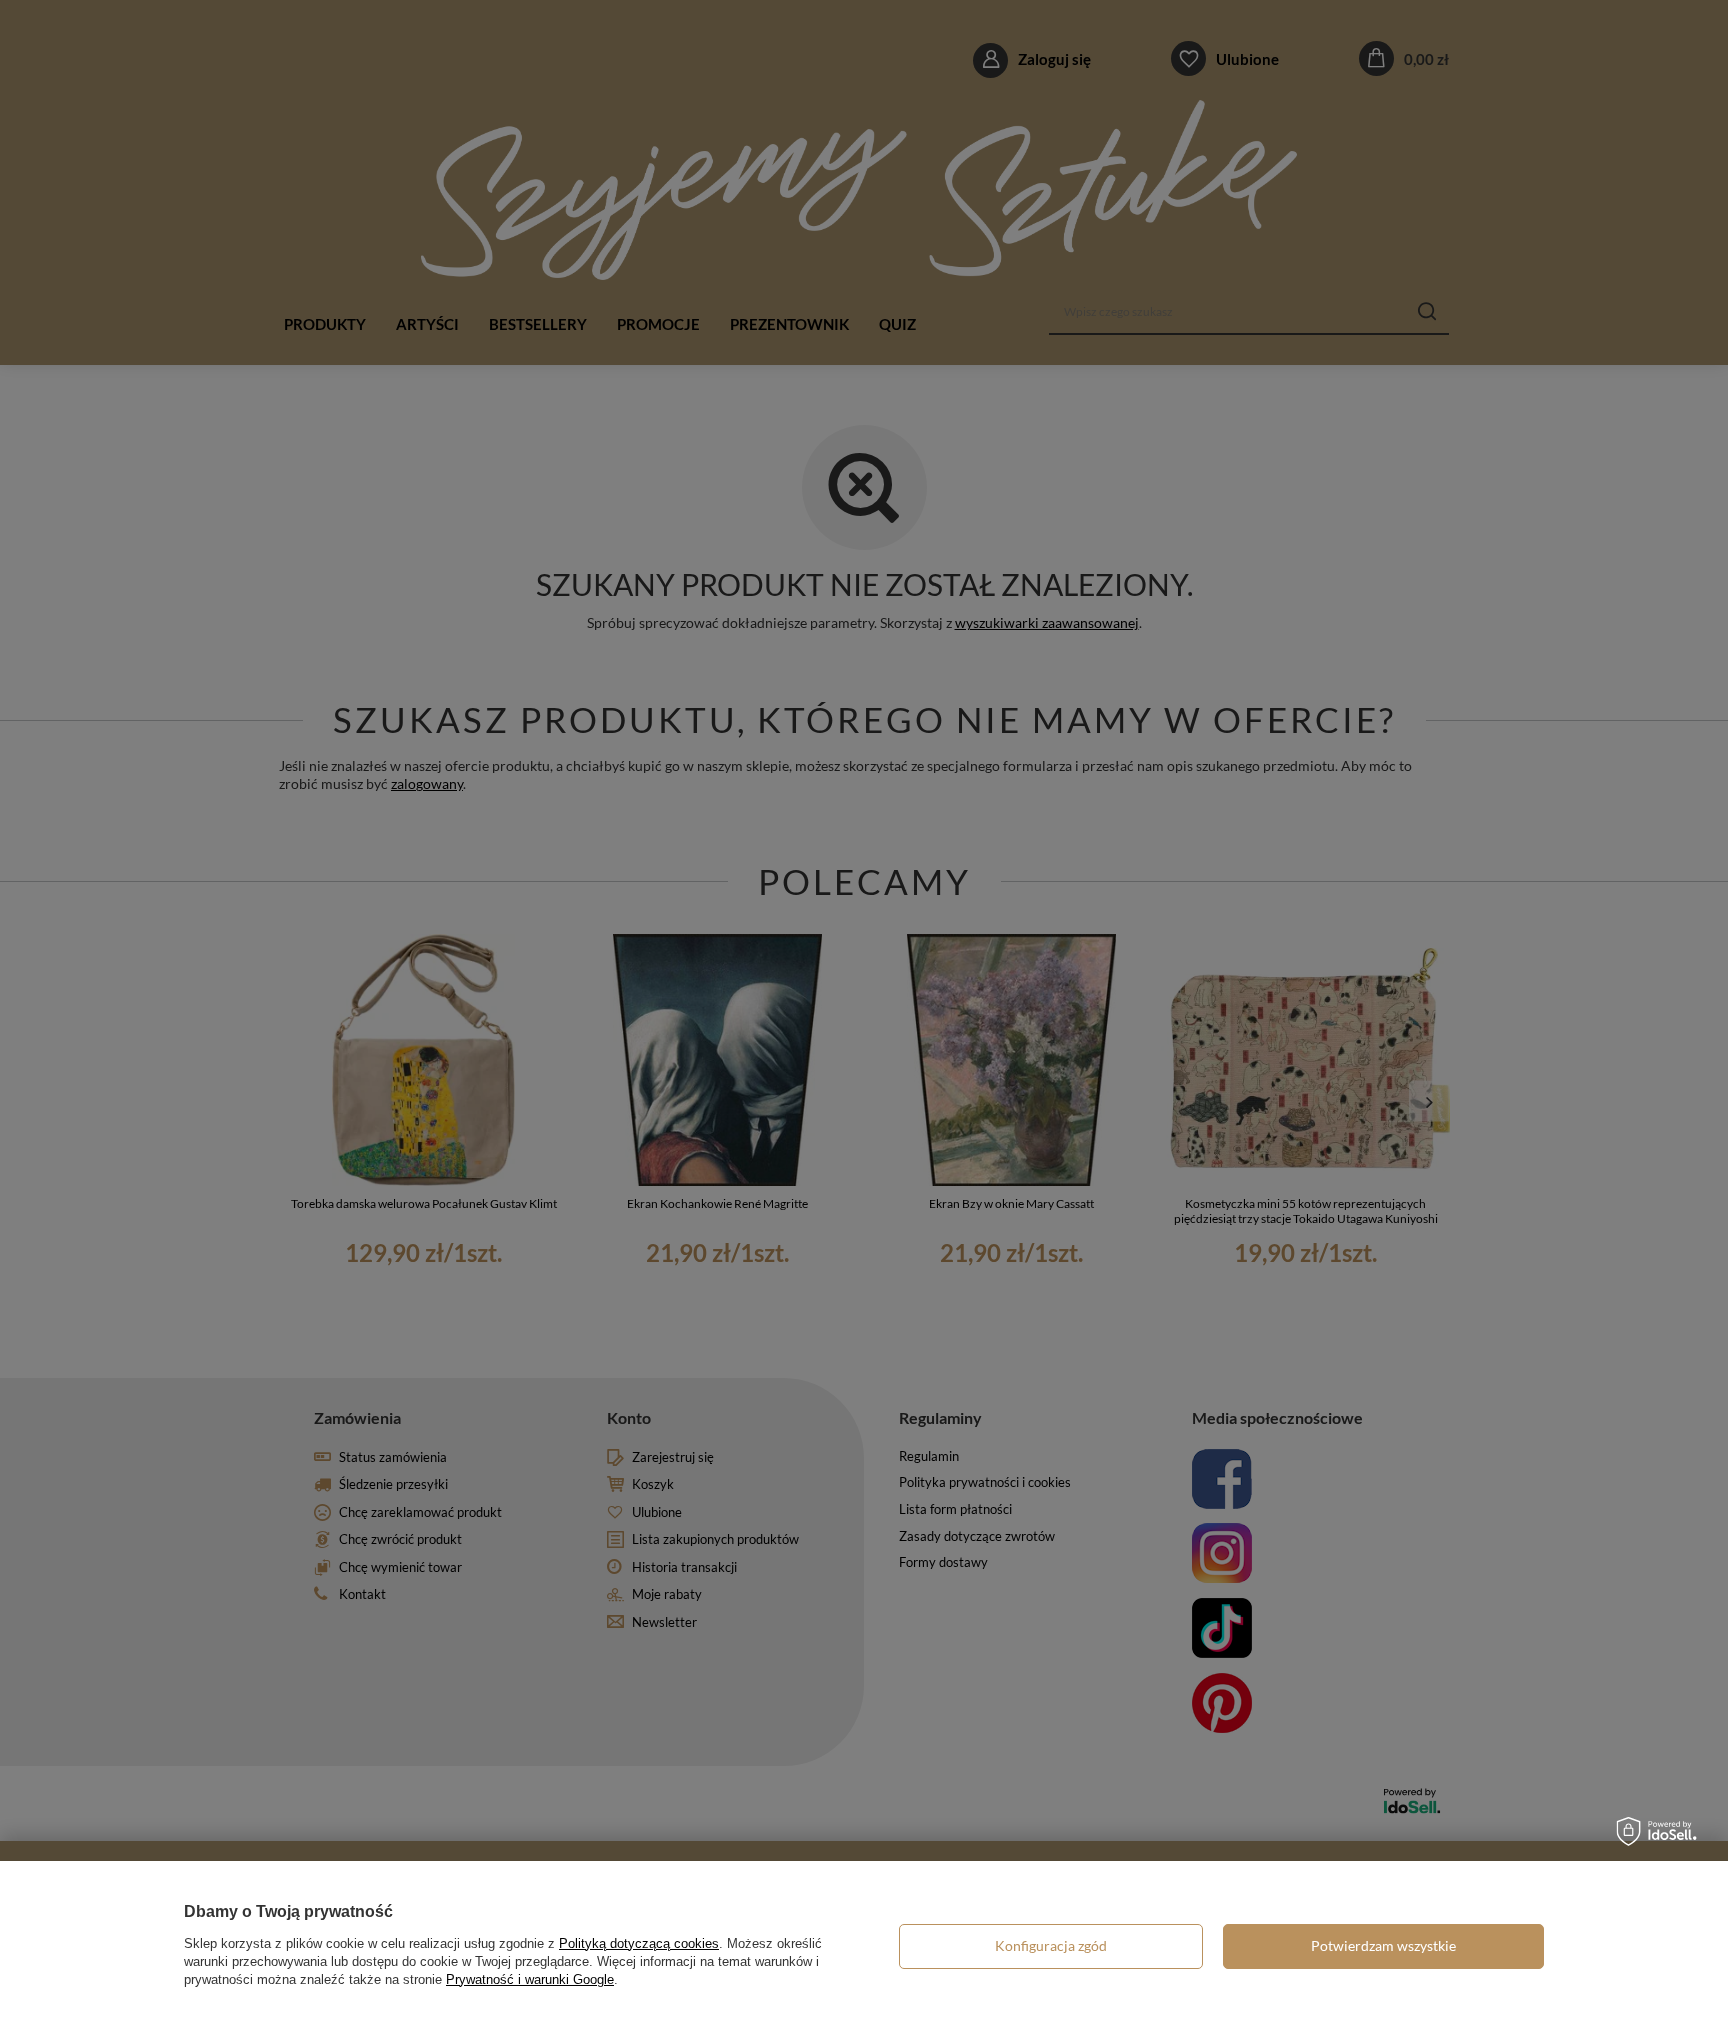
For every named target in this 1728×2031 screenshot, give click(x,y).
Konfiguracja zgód (1051, 1945)
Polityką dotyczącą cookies (639, 1943)
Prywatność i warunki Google (530, 1979)
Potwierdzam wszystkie (1383, 1945)
